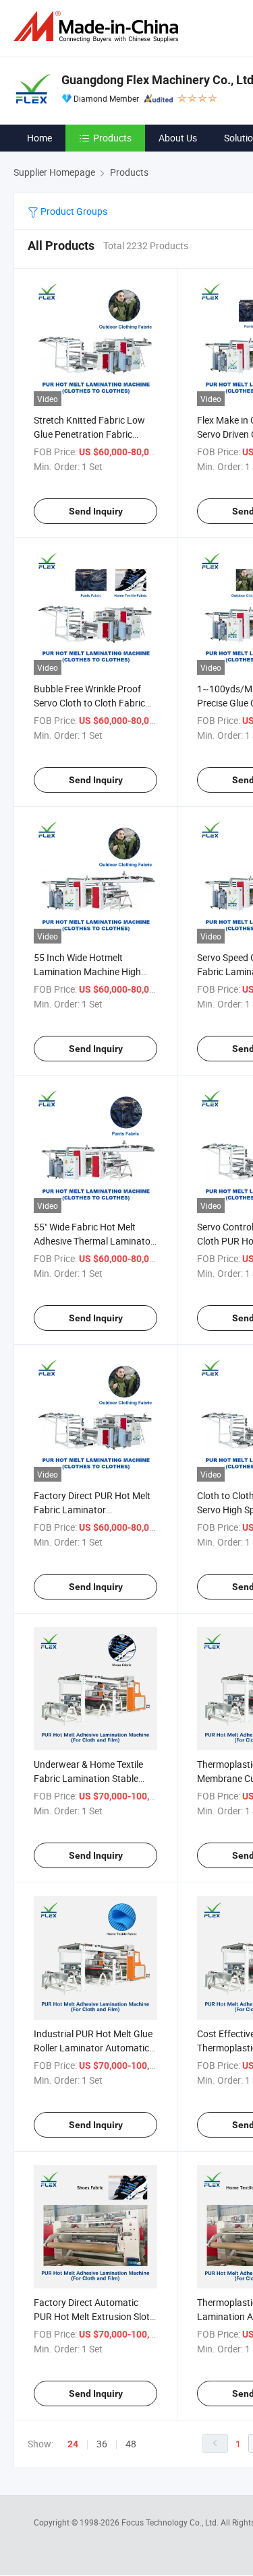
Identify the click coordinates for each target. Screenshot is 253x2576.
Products (112, 138)
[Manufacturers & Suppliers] (99, 27)
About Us (178, 138)
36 (102, 2444)
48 (131, 2444)
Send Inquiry (96, 511)
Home (39, 138)
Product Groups (73, 211)
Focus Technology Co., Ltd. (171, 2522)
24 (73, 2444)
